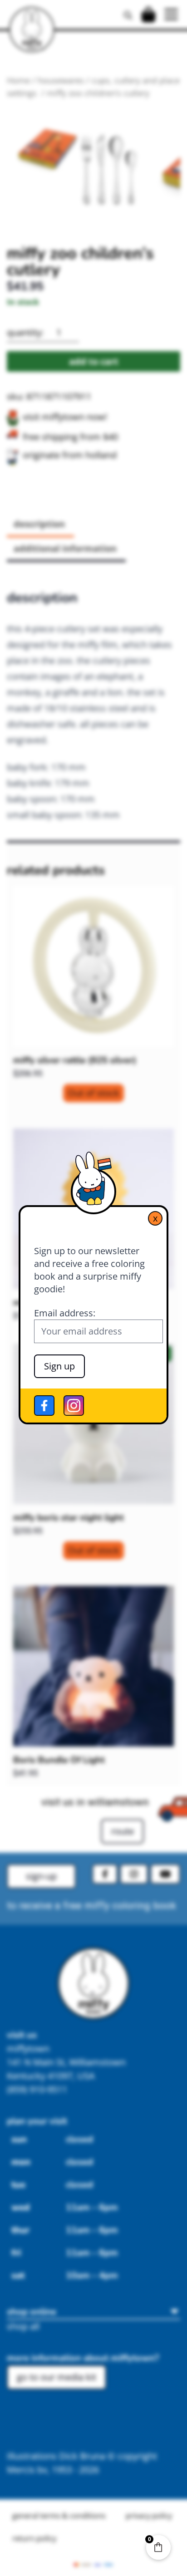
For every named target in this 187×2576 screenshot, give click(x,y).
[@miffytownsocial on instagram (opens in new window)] (74, 1406)
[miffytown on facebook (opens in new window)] (44, 1406)
